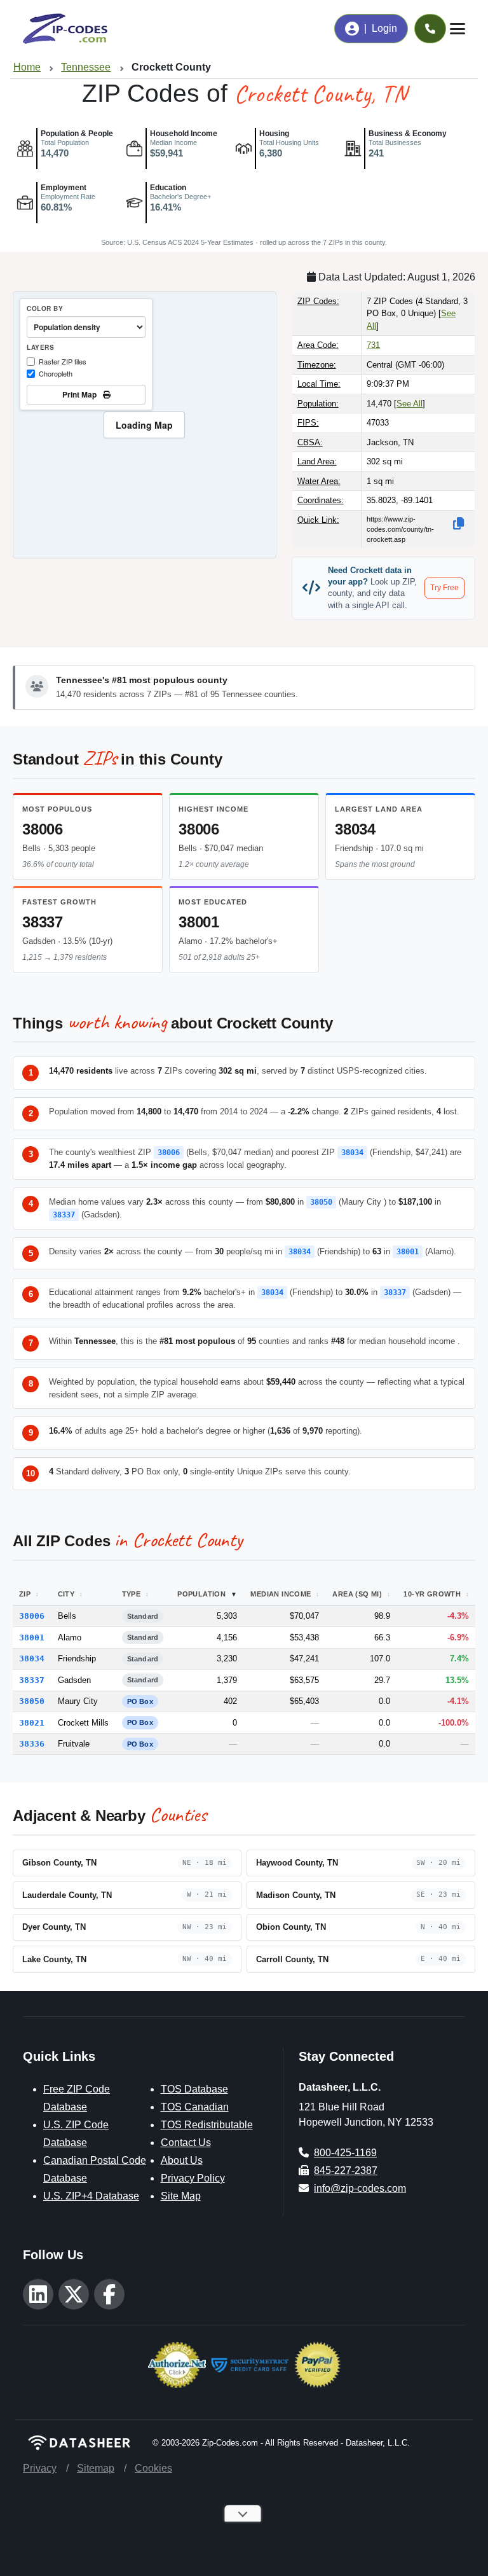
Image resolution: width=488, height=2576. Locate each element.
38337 (43, 922)
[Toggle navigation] (457, 29)
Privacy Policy (193, 2178)
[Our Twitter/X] (74, 2294)
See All (410, 404)
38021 (32, 1723)
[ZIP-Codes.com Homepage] (65, 29)
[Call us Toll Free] (430, 29)
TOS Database (194, 2089)
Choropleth (56, 373)
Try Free (444, 588)
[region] (145, 425)
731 (373, 345)
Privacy (40, 2468)
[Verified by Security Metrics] (250, 2364)
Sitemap (96, 2468)
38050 (321, 1202)
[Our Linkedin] (38, 2294)
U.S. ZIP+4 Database (91, 2196)
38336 (32, 1744)
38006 (43, 829)
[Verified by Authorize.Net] (177, 2364)
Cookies (153, 2468)
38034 (355, 829)
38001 (199, 922)
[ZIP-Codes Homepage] (80, 2443)
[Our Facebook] (109, 2294)
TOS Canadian (195, 2107)
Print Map (81, 394)
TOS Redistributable (207, 2125)
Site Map (181, 2196)
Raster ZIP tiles (63, 361)
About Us (182, 2160)
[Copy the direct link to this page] (459, 523)
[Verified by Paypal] (317, 2364)
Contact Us (186, 2143)
